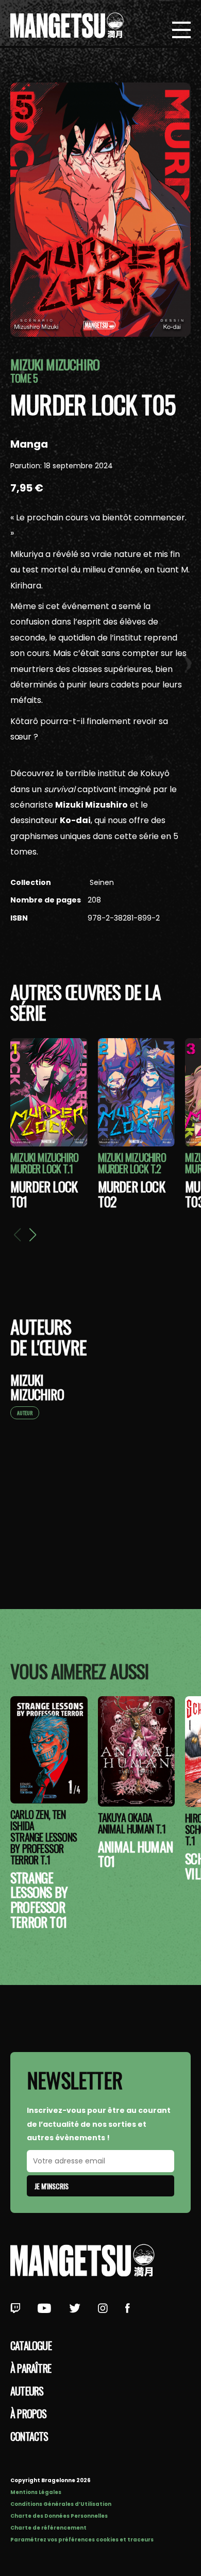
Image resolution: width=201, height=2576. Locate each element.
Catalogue (31, 2345)
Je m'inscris (52, 2186)
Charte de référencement (48, 2528)
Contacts (29, 2436)
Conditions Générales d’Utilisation (61, 2504)
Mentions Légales (36, 2492)
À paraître (31, 2368)
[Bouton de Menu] (181, 31)
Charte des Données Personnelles (59, 2516)
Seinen (101, 882)
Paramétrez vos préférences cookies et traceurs (82, 2540)
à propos (29, 2414)
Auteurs (27, 2391)
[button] (32, 1235)
